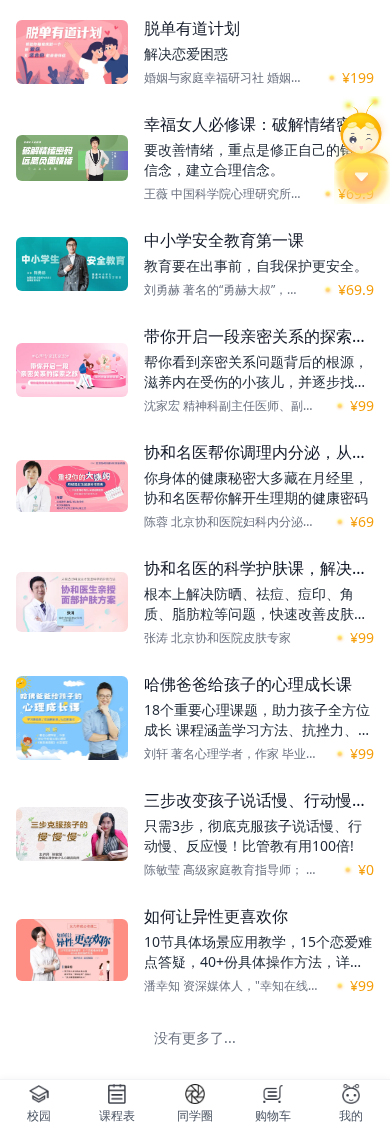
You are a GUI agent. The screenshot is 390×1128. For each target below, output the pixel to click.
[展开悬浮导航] (362, 150)
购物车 (273, 1115)
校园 (39, 1115)
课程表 (117, 1115)
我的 (351, 1115)
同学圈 (195, 1115)
